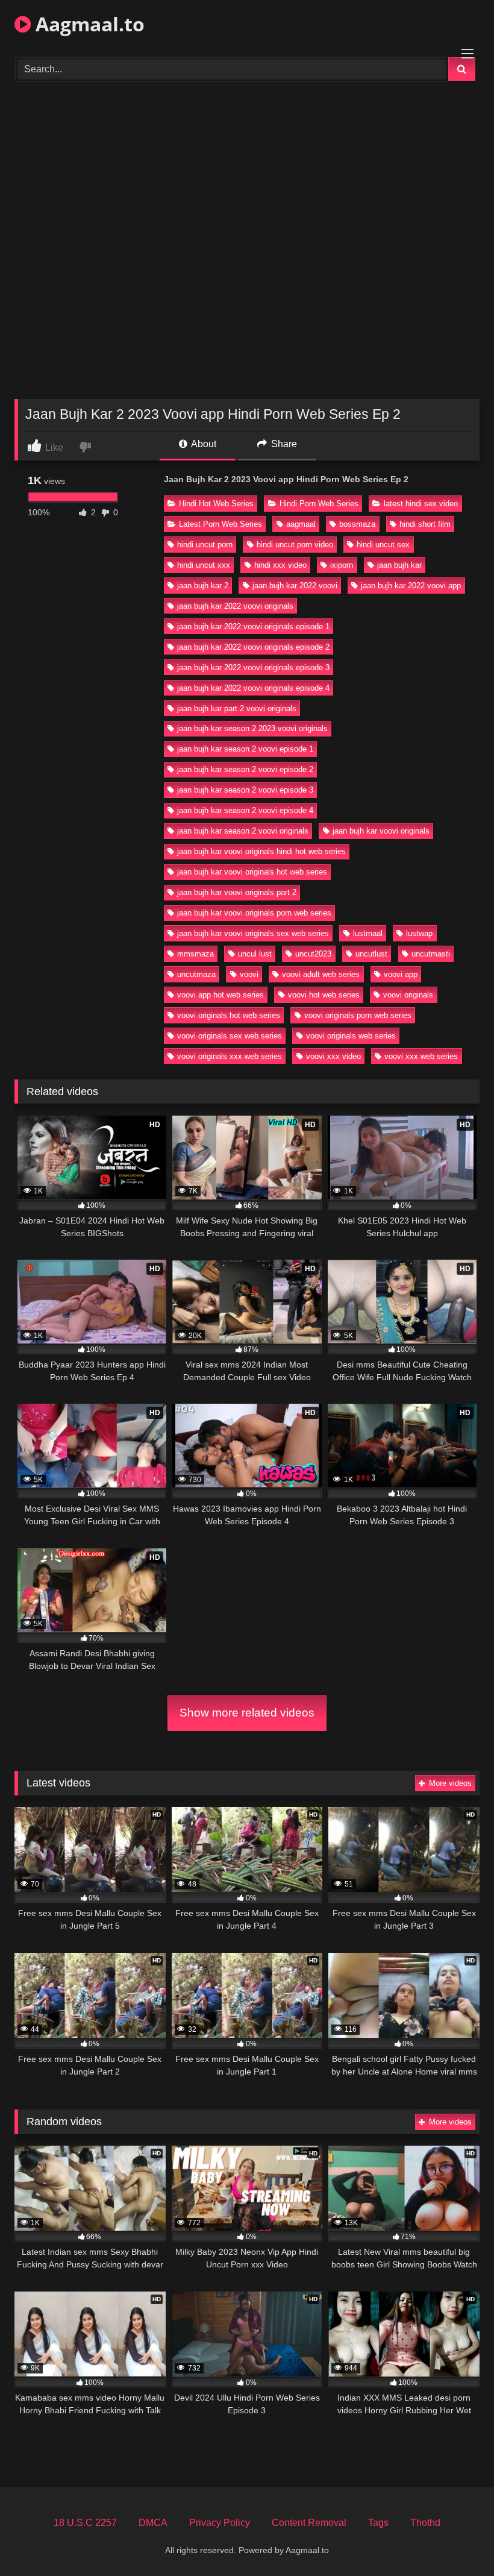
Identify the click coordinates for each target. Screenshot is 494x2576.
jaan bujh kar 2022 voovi (295, 586)
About (203, 444)
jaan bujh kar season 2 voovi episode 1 (245, 749)
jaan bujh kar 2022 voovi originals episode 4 (253, 688)
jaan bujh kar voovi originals (381, 831)
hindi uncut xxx (204, 565)
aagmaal (301, 524)
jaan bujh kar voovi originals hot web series (252, 872)
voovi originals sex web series (230, 1036)
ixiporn (342, 565)
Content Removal (309, 2523)
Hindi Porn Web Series (319, 504)
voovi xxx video (333, 1056)
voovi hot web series (324, 995)
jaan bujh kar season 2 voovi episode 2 (245, 769)
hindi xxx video (280, 565)
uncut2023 (313, 954)
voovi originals (408, 995)
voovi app (401, 974)
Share (283, 444)
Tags (378, 2523)
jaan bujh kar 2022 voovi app (411, 586)
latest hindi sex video (421, 504)
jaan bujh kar (399, 565)
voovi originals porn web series (358, 1015)
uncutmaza (196, 974)
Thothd (425, 2523)
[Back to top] (457, 2540)
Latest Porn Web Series (220, 524)
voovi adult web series (321, 974)
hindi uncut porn (205, 545)
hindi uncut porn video (295, 545)
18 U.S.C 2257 (85, 2523)
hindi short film (425, 524)
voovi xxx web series (421, 1056)
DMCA (153, 2523)
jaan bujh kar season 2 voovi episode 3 (245, 790)
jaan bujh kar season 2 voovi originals (243, 831)
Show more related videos (247, 1713)
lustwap (419, 933)
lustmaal (368, 933)
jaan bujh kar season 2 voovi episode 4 (245, 810)
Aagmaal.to (88, 24)
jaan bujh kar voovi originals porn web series (254, 913)
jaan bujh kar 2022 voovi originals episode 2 (253, 647)
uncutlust (371, 954)
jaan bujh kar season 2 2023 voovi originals (252, 728)
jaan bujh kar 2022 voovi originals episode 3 (253, 668)
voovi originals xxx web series (230, 1056)
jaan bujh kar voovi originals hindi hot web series (261, 851)
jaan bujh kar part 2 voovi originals (237, 708)
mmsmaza (195, 954)
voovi (249, 974)
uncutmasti (431, 954)
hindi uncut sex (383, 545)
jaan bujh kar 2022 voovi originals (235, 606)
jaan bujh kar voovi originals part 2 (237, 892)
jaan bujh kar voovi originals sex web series (253, 933)
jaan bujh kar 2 (203, 586)
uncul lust (255, 954)
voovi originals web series (351, 1036)
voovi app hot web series (220, 995)
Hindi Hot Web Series (216, 504)
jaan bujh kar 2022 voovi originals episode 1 (253, 627)
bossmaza (357, 524)
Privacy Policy (220, 2523)
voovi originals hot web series (229, 1015)
